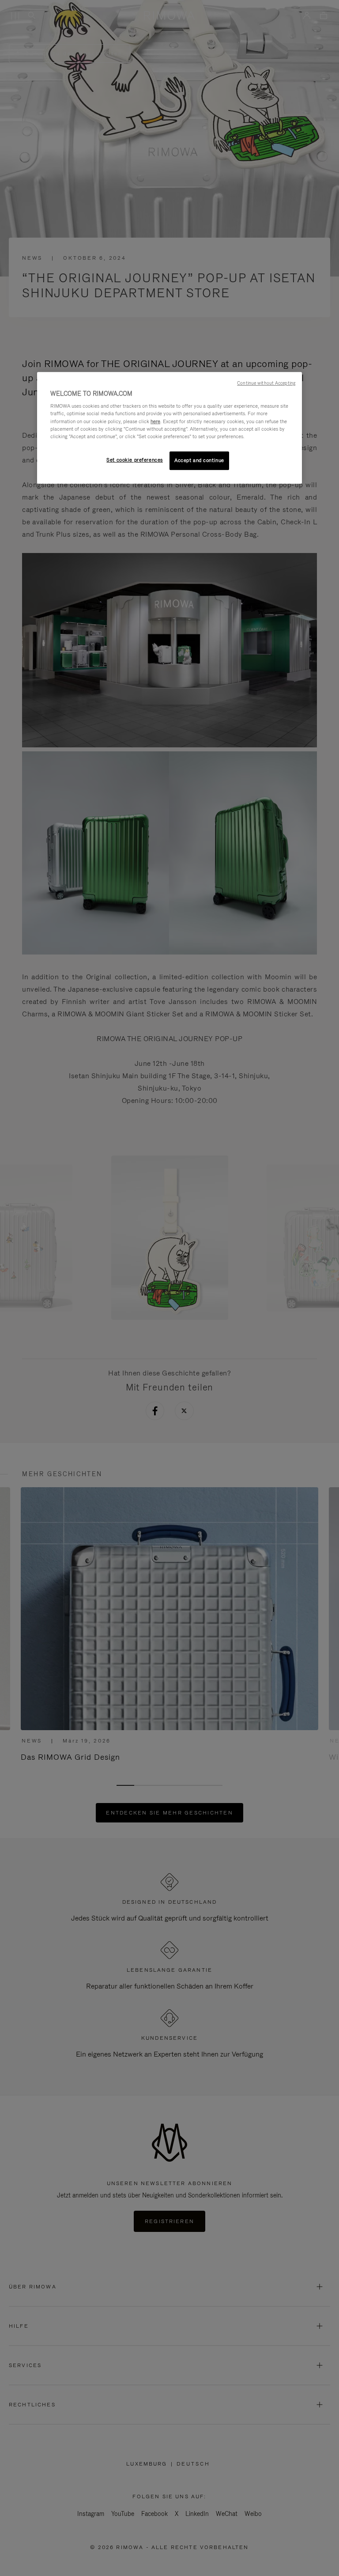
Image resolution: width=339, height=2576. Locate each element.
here (155, 421)
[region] (169, 428)
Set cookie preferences (135, 460)
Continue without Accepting (266, 383)
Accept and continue (199, 460)
